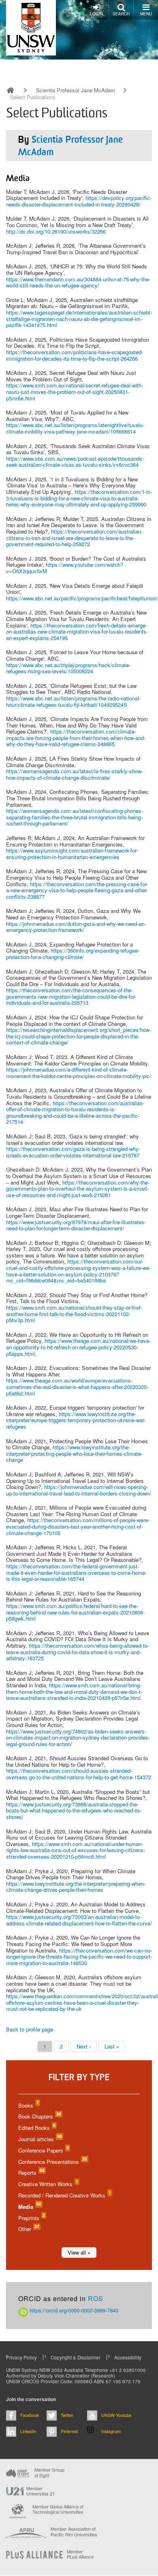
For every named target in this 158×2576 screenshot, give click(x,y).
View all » (79, 2252)
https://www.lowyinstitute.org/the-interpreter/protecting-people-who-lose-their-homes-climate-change (74, 1453)
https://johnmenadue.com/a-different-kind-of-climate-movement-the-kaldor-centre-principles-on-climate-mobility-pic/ (79, 1073)
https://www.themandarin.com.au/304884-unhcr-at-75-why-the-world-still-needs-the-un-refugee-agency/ (78, 282)
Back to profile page (30, 2029)
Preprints (31, 2218)
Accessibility (128, 2357)
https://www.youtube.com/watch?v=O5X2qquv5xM (65, 568)
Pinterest (69, 2431)
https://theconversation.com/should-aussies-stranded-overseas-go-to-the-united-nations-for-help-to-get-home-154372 (79, 1774)
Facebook (30, 2415)
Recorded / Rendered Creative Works (64, 2195)
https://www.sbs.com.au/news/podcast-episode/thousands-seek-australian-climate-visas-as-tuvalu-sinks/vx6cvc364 (75, 462)
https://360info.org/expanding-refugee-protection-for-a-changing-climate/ (73, 954)
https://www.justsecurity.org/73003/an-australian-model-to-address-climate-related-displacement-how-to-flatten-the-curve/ (79, 1920)
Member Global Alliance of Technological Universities (58, 2509)
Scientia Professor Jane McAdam (76, 90)
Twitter (67, 2415)
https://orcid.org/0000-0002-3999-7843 (73, 2310)
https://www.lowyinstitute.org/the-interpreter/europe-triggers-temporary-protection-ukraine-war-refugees (76, 1420)
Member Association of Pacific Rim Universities (74, 2532)
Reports (31, 2173)
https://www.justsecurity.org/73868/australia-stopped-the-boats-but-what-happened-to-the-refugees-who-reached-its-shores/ (74, 1810)
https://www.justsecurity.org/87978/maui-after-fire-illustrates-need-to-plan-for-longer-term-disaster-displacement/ (76, 1225)
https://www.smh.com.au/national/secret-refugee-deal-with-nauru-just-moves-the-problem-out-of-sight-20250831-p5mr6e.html (75, 391)
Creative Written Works (48, 2184)
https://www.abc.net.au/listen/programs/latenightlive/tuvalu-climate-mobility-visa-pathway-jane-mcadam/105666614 (75, 428)
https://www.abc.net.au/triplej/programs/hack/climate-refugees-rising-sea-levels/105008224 (68, 668)
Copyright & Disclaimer (76, 2357)
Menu (146, 14)
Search (121, 14)
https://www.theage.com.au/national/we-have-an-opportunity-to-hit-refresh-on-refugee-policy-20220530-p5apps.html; (78, 1347)
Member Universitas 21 (41, 2491)
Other (28, 2229)
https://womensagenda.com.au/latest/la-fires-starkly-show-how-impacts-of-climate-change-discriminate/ (75, 774)
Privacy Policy (21, 2357)
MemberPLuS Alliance (80, 2554)
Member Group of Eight (49, 2472)
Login (96, 14)
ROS (96, 2298)
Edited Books (36, 2128)
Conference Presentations (52, 2162)
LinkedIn (28, 2431)
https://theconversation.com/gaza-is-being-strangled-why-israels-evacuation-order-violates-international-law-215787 (73, 1152)
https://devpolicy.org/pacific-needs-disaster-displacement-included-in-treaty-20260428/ (79, 201)
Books (28, 2105)
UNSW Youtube (116, 2415)
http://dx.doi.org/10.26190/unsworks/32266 (56, 231)
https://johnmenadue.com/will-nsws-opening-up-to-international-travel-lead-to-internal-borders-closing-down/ (79, 1490)
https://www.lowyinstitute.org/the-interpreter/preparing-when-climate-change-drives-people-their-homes (76, 1887)
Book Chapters (39, 2116)
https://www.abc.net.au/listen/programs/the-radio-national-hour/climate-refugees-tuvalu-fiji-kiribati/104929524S (73, 701)
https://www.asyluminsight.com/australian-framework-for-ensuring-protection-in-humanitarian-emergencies (72, 854)
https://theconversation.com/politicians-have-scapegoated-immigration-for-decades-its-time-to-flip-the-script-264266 (75, 355)
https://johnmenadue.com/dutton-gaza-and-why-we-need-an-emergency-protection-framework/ (76, 927)
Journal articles (40, 2139)
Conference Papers (43, 2150)
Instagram (111, 2431)
